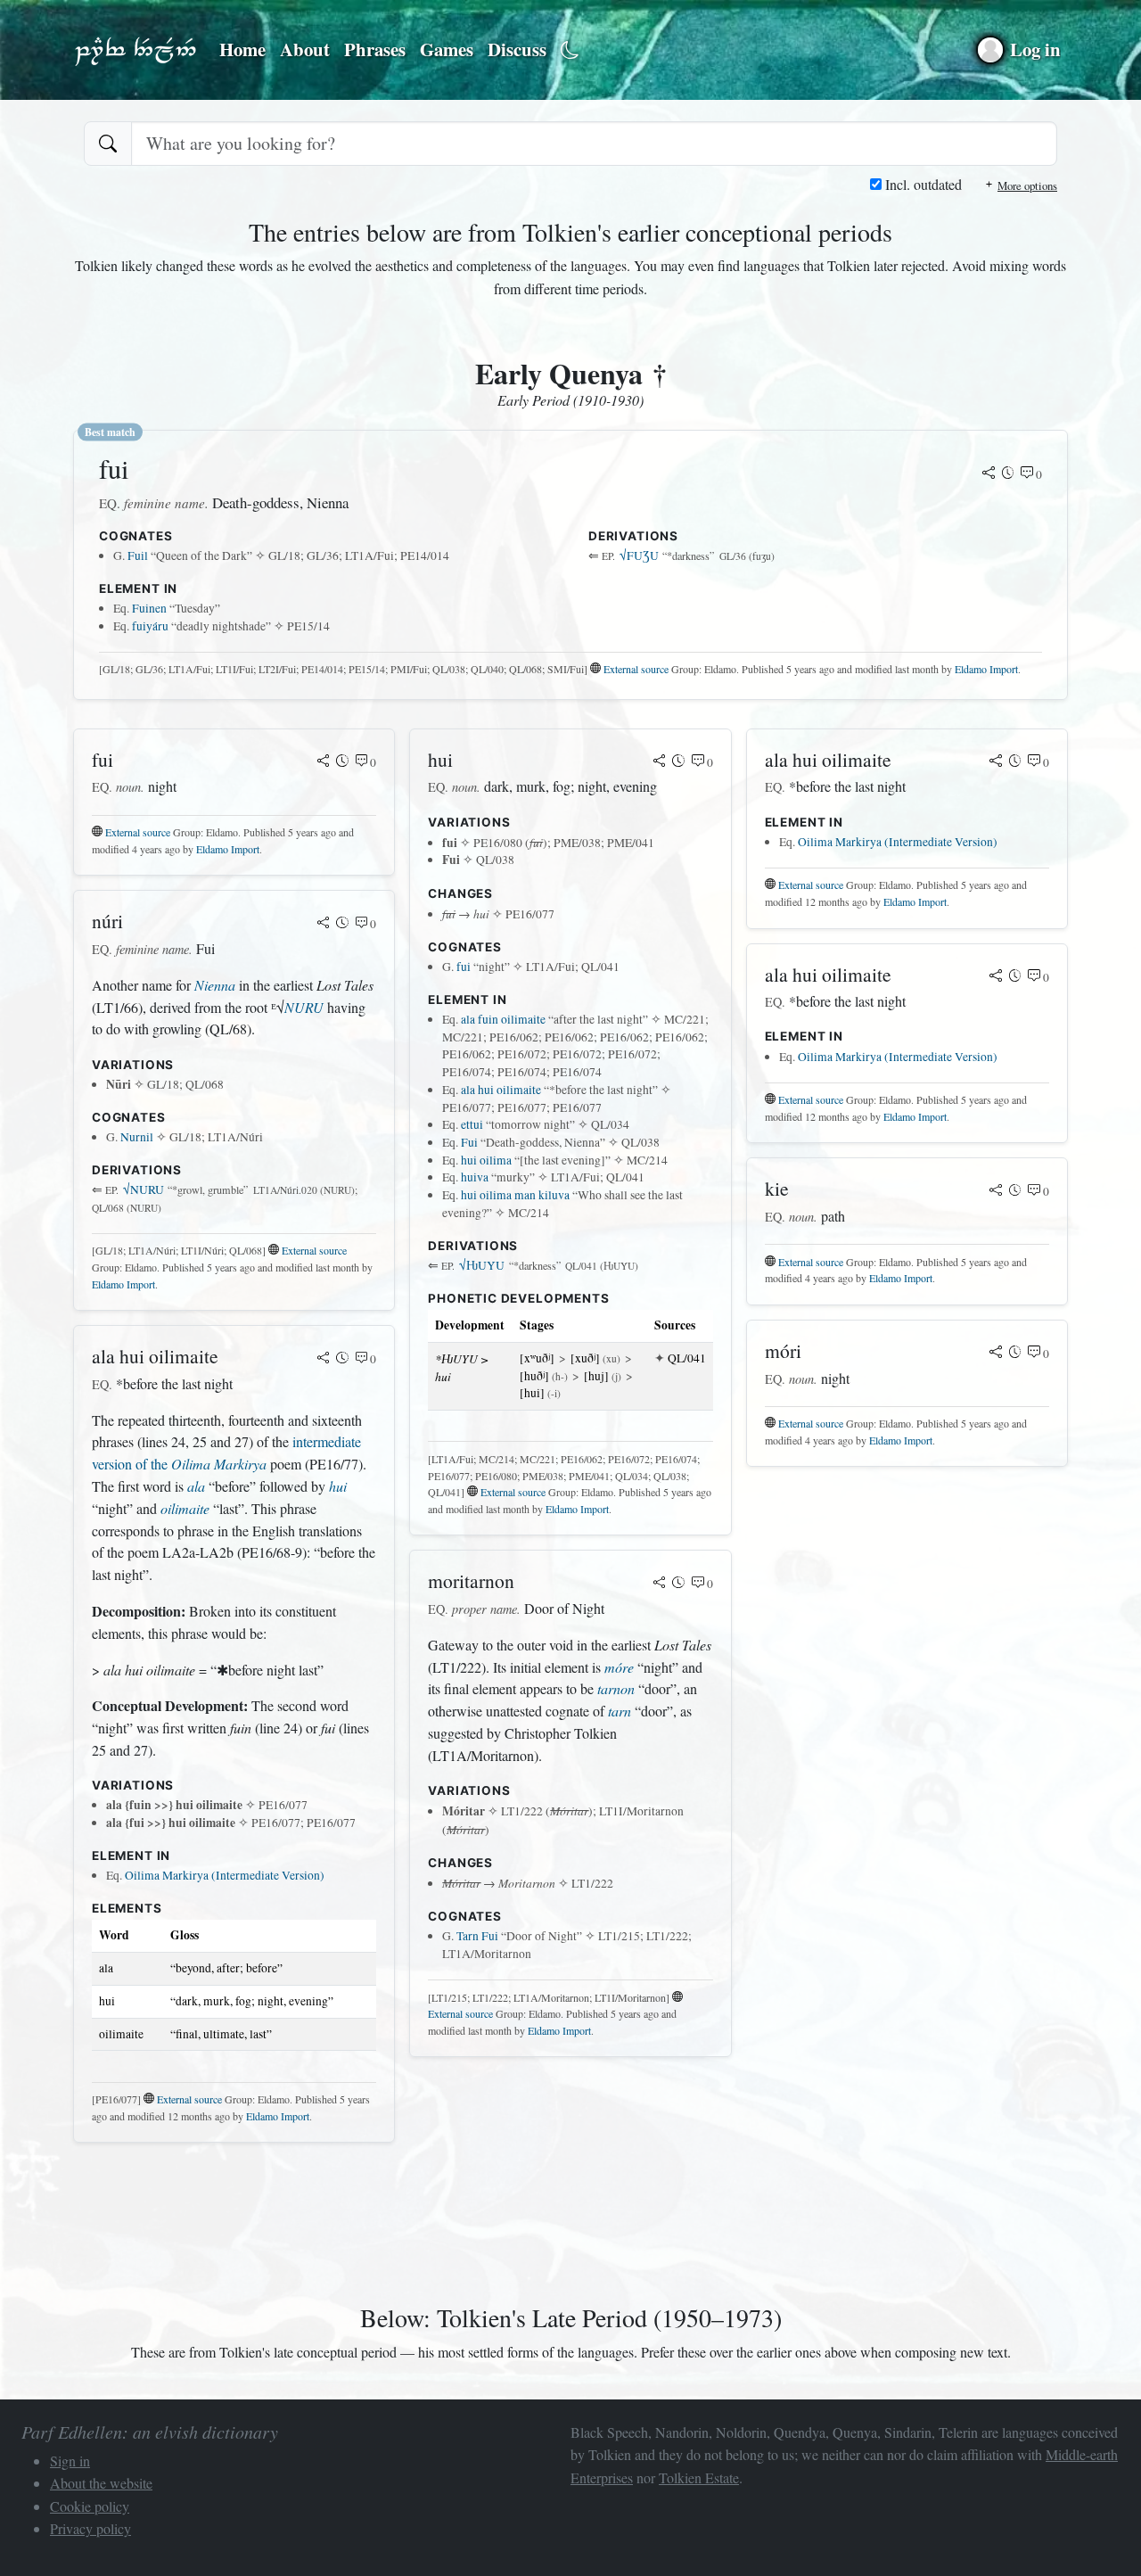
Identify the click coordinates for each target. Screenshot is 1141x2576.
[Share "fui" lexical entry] (989, 474)
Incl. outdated (922, 184)
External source (636, 669)
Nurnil (137, 1137)
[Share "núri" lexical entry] (324, 924)
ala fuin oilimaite (503, 1019)
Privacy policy (90, 2528)
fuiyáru (150, 626)
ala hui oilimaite (501, 1090)
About (305, 49)
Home (242, 49)
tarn (620, 1711)
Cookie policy (90, 2506)
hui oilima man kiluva (515, 1195)
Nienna (215, 985)
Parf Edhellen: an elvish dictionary (135, 50)
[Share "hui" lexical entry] (660, 762)
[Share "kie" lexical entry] (996, 1191)
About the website (101, 2483)
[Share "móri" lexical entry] (996, 1354)
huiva (475, 1177)
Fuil (138, 556)
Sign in (70, 2461)
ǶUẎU (482, 1265)
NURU (304, 1007)
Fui (469, 1142)
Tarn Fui (477, 1936)
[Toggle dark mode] (570, 50)
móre (619, 1667)
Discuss (517, 49)
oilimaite (185, 1508)
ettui (472, 1124)
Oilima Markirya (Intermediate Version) (225, 1875)
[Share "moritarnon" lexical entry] (660, 1584)
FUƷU (639, 556)
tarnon (616, 1688)
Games (447, 49)
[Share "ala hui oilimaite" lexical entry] (324, 1359)
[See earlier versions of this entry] (1008, 474)
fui (464, 967)
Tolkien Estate (699, 2477)
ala (196, 1486)
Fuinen (149, 608)
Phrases (375, 49)
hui (338, 1486)
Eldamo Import (986, 669)
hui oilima (486, 1160)
